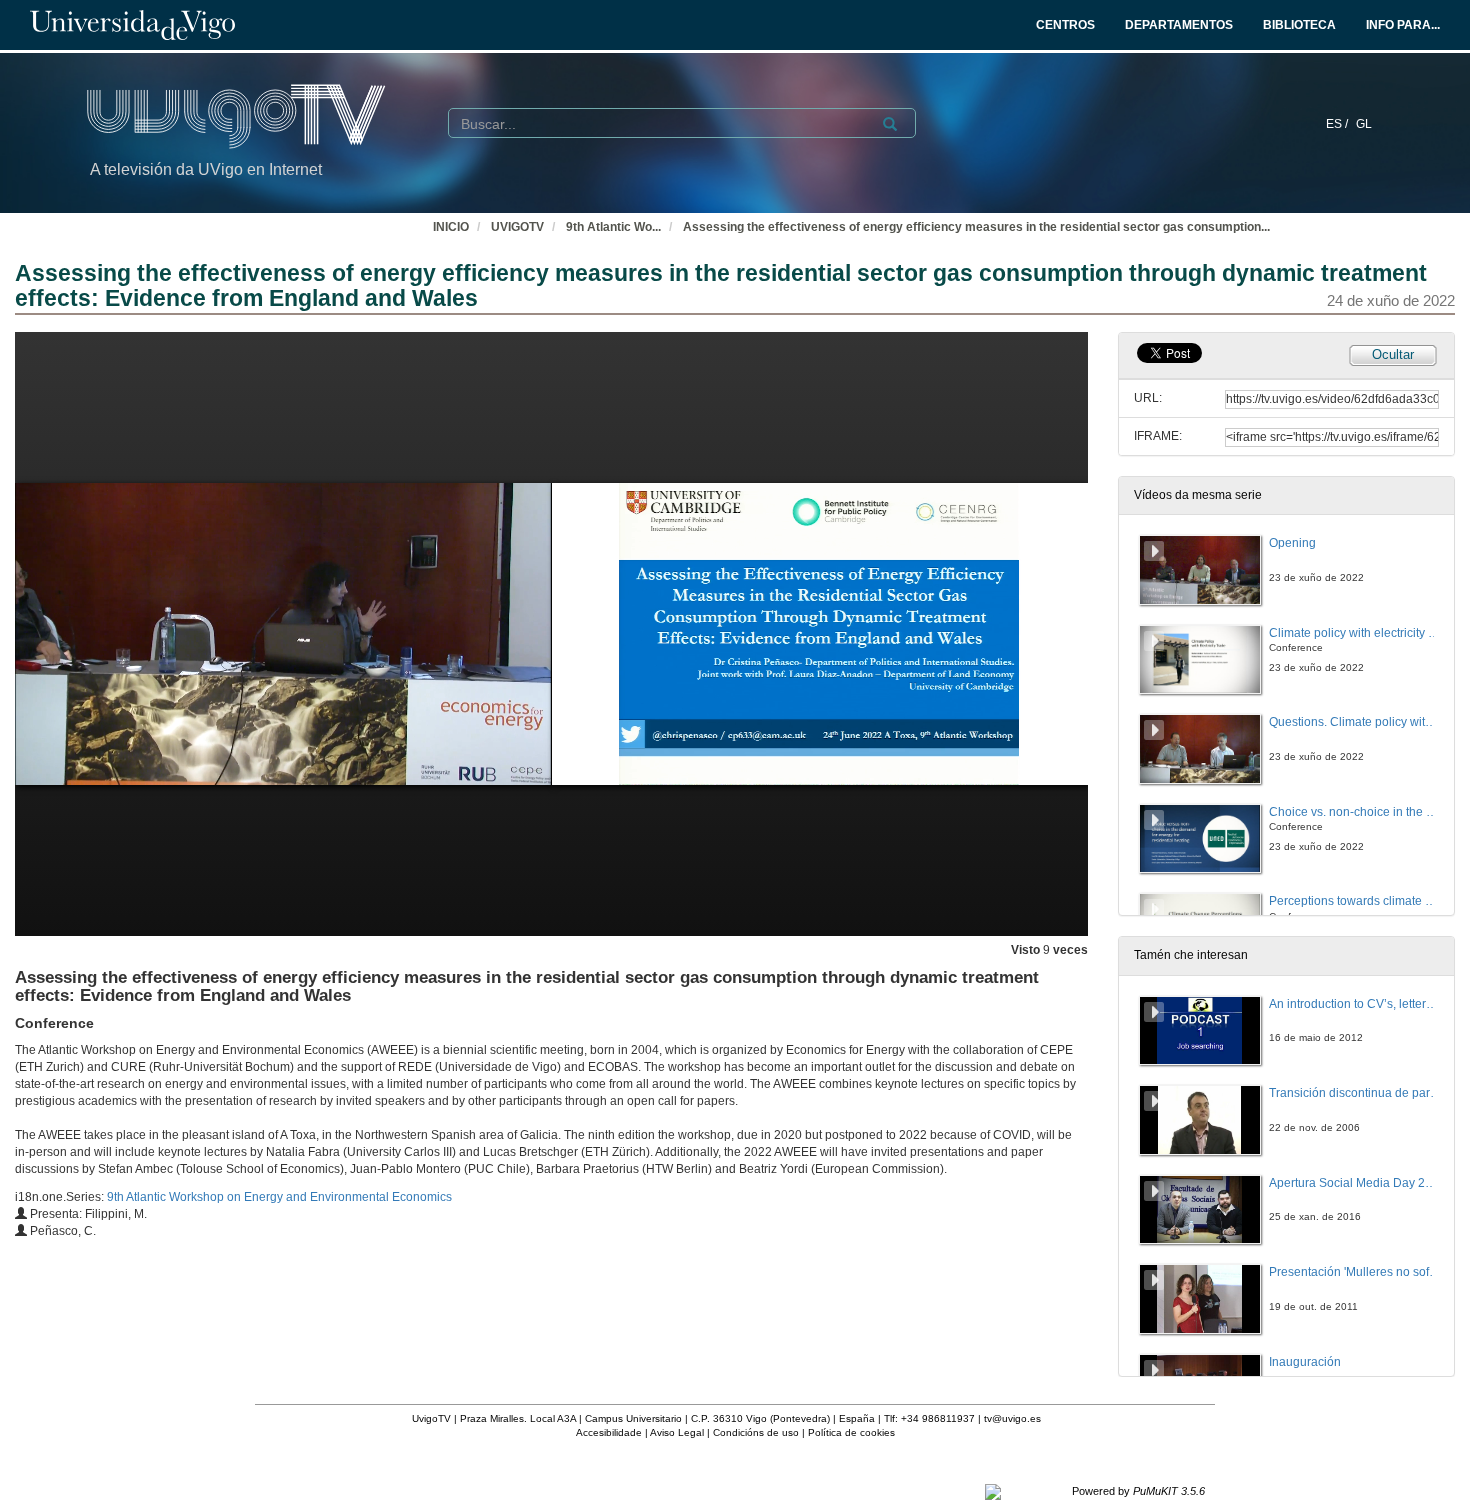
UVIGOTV (517, 227)
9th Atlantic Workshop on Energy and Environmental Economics (279, 1197)
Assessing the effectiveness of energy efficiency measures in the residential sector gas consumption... (976, 227)
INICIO (451, 227)
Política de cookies (851, 1432)
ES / (1338, 124)
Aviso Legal (677, 1432)
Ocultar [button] (1393, 354)
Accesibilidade (609, 1432)
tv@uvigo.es (1012, 1418)
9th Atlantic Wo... (613, 227)
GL (1364, 124)
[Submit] (890, 124)
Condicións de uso (756, 1432)
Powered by (1138, 1491)
